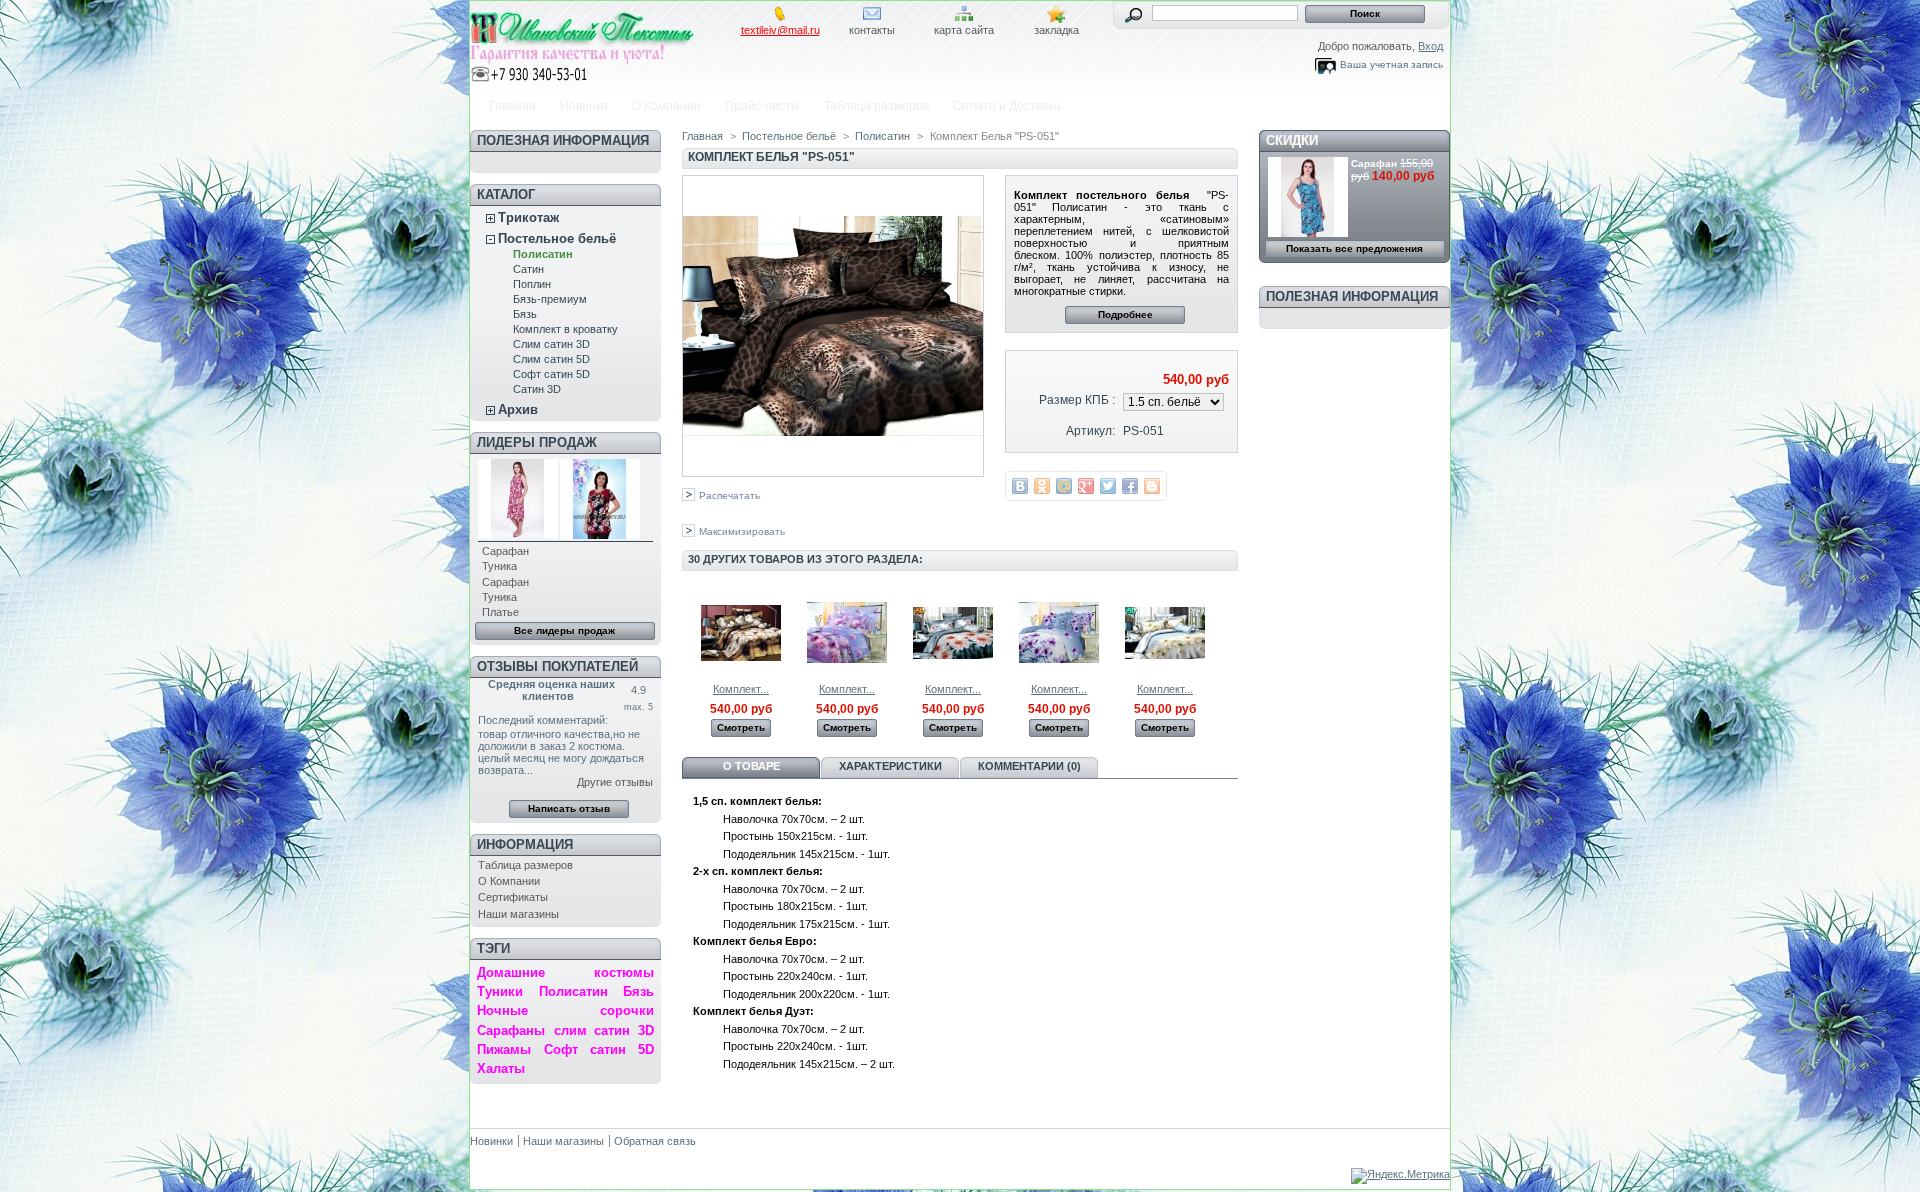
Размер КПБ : (1077, 400)
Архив (518, 409)
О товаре (751, 766)
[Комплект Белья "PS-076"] (1059, 669)
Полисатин (543, 254)
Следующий (1229, 632)
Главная (512, 106)
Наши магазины (518, 914)
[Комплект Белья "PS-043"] (847, 669)
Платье (500, 612)
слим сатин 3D (604, 1030)
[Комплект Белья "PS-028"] (741, 669)
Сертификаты (513, 897)
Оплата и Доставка (1007, 106)
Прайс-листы (762, 106)
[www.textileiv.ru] (602, 43)
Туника (499, 566)
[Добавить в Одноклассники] (1042, 486)
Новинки (584, 106)
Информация (525, 844)
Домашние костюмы (565, 972)
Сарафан (505, 551)
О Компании (666, 106)
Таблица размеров (876, 106)
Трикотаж (528, 217)
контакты (872, 30)
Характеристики (890, 766)
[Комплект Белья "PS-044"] (953, 669)
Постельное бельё (557, 238)
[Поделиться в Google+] (1086, 486)
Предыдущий (686, 632)
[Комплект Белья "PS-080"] (1165, 669)
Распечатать (729, 495)
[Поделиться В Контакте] (1020, 486)
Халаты (501, 1068)
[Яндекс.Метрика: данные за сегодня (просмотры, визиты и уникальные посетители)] (1400, 1176)
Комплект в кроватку (565, 329)
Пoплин (532, 284)
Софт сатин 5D (551, 374)
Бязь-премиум (550, 299)
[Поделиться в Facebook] (1130, 486)
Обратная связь (655, 1141)
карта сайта (964, 30)
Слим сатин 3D (551, 344)
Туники (500, 991)
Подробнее (1125, 314)
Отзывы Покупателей (557, 666)
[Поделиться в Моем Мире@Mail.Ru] (1064, 486)
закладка (1056, 30)
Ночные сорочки (565, 1010)
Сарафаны (511, 1030)
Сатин (528, 269)
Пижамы (504, 1049)
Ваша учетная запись (1391, 64)
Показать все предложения (1354, 248)
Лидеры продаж (537, 442)
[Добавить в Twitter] (1108, 486)
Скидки (1292, 140)
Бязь (525, 314)
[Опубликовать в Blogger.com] (1152, 486)
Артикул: (1090, 431)
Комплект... (741, 689)
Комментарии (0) (1029, 766)
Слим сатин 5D (551, 359)
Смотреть (741, 727)
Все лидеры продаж (564, 630)
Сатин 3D (537, 389)
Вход (1430, 46)
